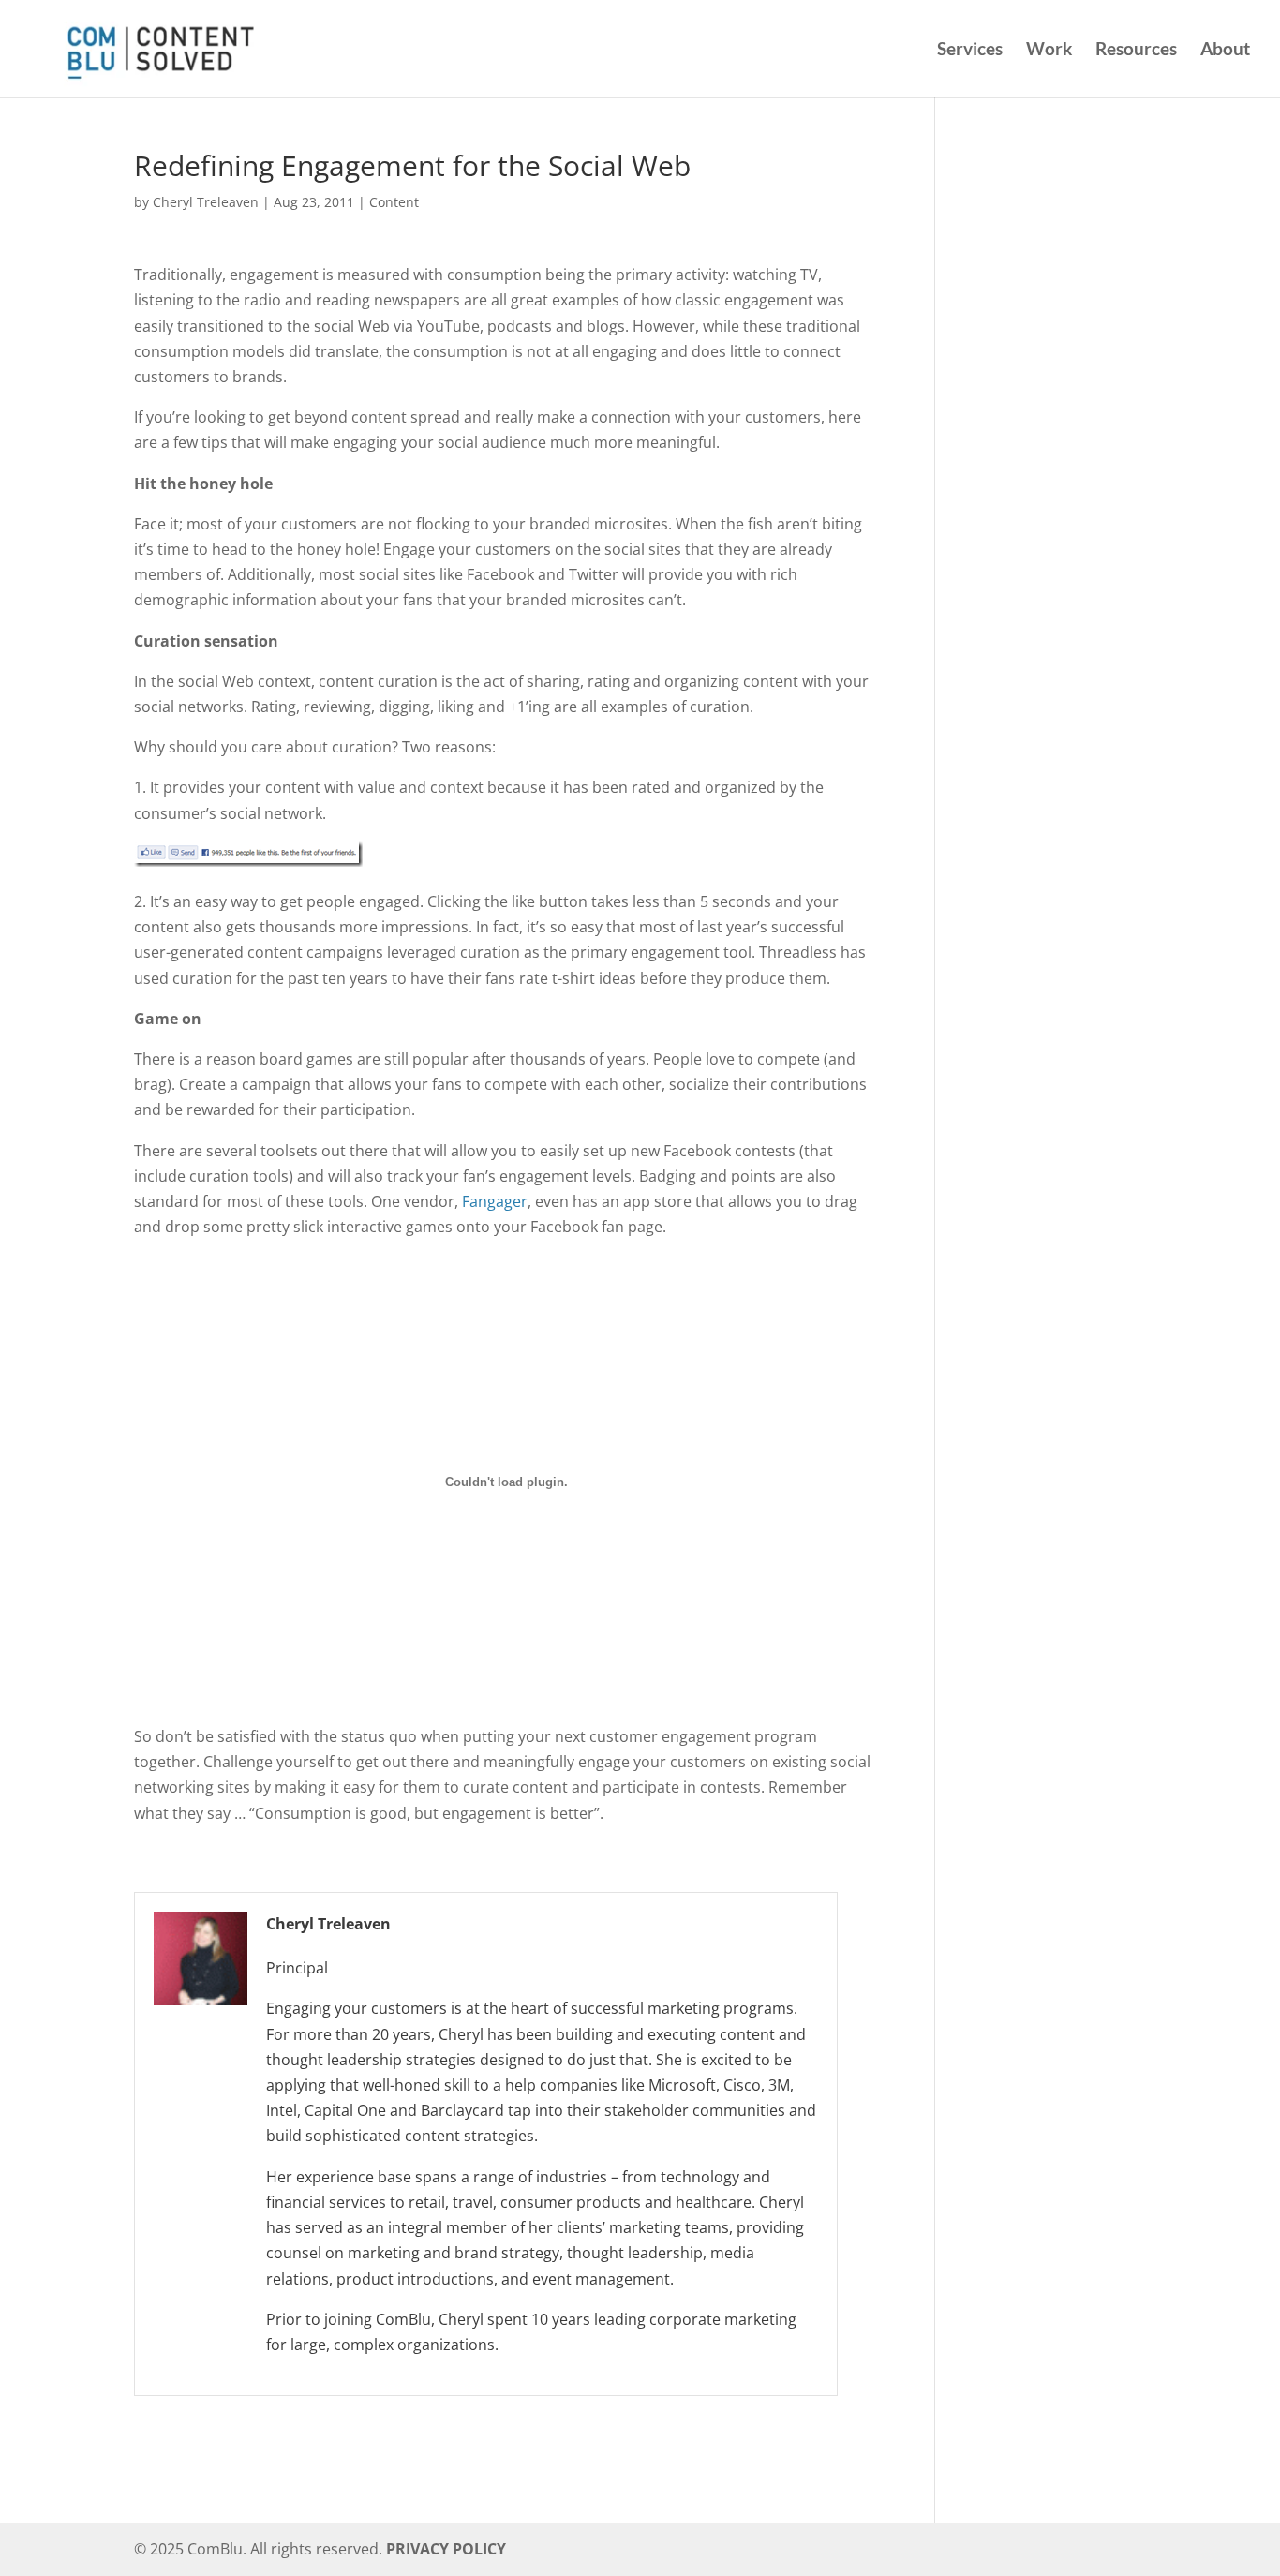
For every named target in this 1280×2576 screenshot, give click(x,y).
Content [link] (394, 202)
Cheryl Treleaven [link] (206, 202)
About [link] (1225, 51)
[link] (158, 46)
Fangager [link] (495, 1201)
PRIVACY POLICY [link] (446, 2549)
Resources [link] (1136, 51)
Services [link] (970, 51)
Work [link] (1049, 51)
